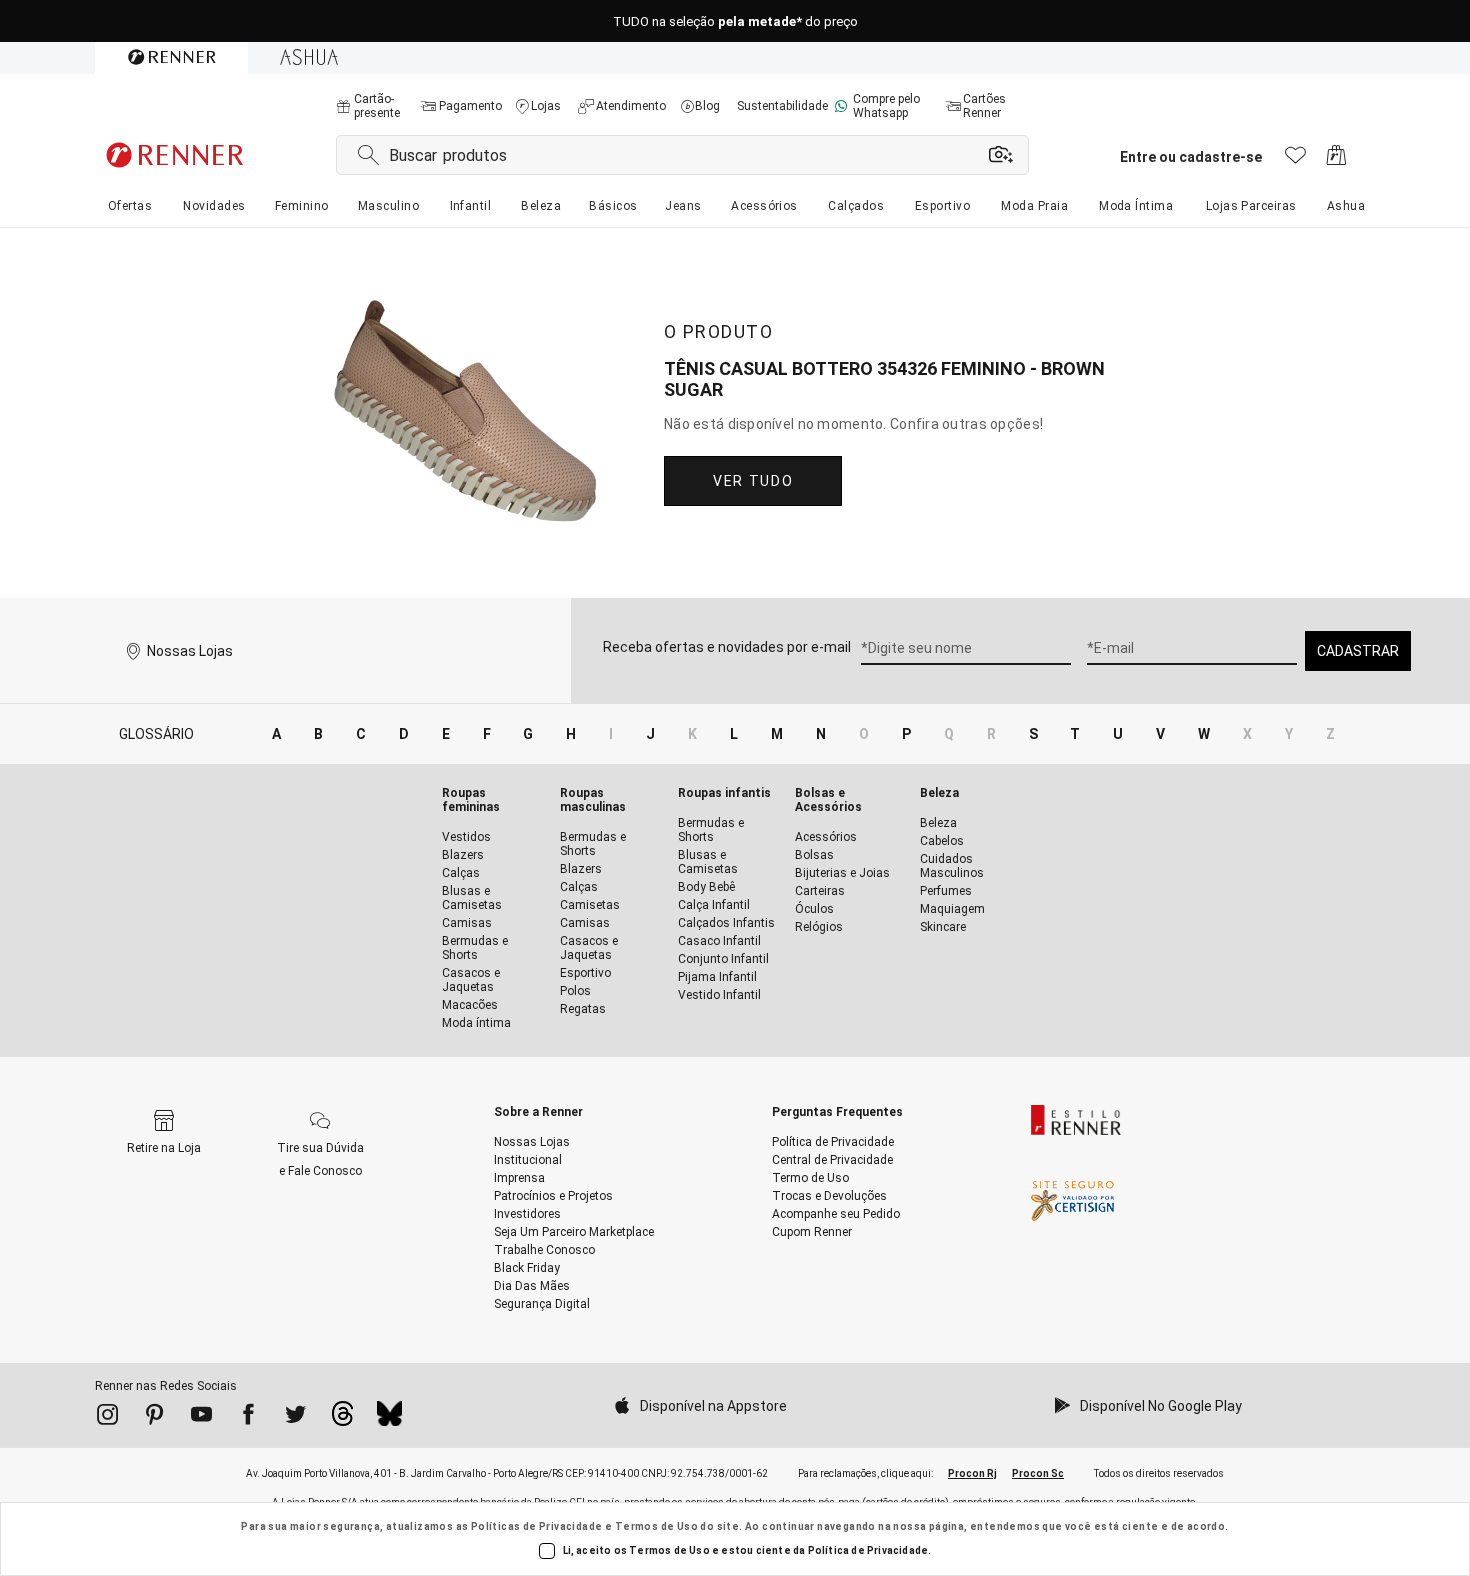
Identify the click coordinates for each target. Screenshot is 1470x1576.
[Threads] (342, 1419)
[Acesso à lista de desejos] (1295, 160)
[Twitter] (295, 1418)
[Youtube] (201, 1418)
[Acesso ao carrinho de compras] (1336, 160)
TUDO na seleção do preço (735, 21)
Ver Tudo (753, 481)
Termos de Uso (656, 1526)
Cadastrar (1358, 651)
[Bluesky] (389, 1419)
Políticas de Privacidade (537, 1526)
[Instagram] (107, 1418)
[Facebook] (248, 1418)
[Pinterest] (154, 1418)
